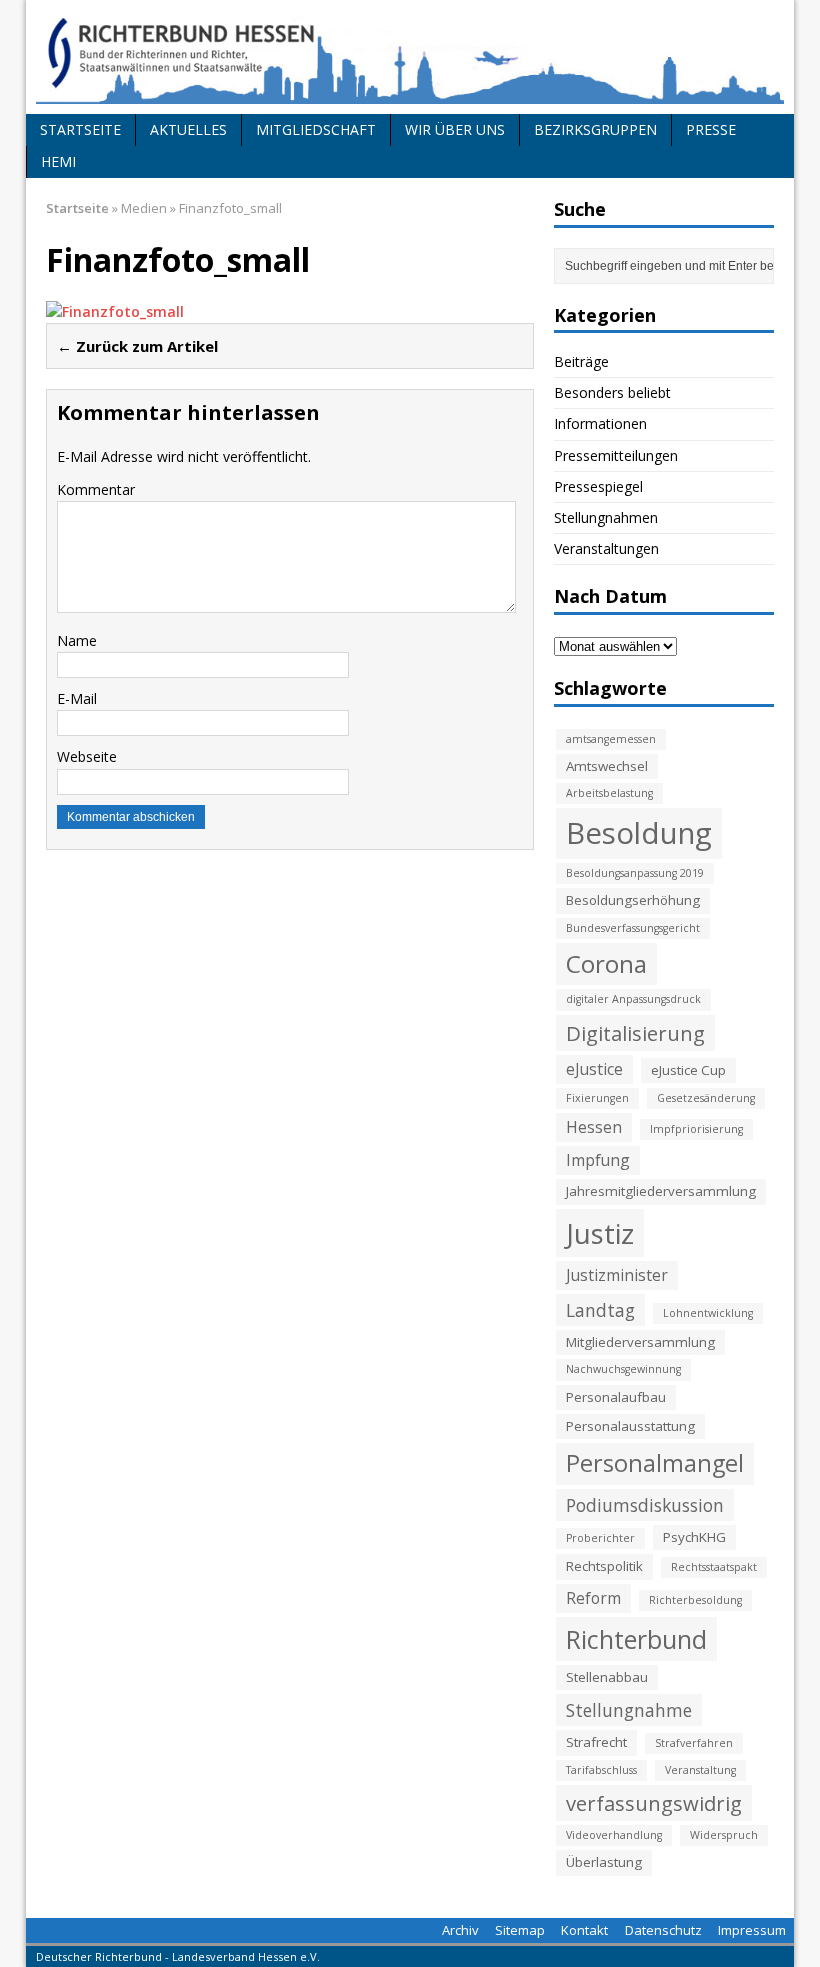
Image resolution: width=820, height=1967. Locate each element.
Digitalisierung (635, 1033)
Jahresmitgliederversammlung (661, 1191)
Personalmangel (655, 1463)
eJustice (594, 1069)
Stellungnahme (629, 1710)
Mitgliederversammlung (640, 1342)
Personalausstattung (630, 1426)
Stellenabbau (607, 1677)
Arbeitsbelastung (609, 793)
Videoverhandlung (614, 1835)
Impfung (598, 1160)
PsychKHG (694, 1537)
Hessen (594, 1127)
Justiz (600, 1233)
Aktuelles (188, 129)
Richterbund (636, 1639)
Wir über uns (455, 129)
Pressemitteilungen (616, 455)
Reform (593, 1598)
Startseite (80, 129)
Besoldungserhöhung (633, 900)
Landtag (600, 1310)
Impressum (752, 1930)
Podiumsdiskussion (645, 1505)
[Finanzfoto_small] (115, 311)
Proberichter (600, 1538)
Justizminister (617, 1275)
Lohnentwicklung (708, 1313)
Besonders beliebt (612, 392)
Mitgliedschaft (316, 129)
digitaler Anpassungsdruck (633, 999)
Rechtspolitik (604, 1566)
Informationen (600, 423)
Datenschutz (663, 1930)
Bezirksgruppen (595, 129)
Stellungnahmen (606, 517)
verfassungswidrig (654, 1803)
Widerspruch (724, 1835)
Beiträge (581, 361)
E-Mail (77, 698)
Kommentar (96, 489)
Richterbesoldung (695, 1600)
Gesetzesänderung (706, 1098)
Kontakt (584, 1930)
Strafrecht (596, 1742)
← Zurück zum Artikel (137, 346)
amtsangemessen (611, 739)
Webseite (87, 756)
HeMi (58, 161)
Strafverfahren (694, 1743)
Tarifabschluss (601, 1770)
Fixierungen (597, 1098)
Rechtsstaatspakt (714, 1567)
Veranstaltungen (606, 548)
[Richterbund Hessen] (410, 57)
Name (77, 640)
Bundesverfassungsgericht (633, 928)
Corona (606, 963)
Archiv (460, 1930)
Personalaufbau (616, 1397)
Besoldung (639, 833)
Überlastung (604, 1862)
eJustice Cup (688, 1070)
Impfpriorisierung (696, 1129)
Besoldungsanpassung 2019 (635, 873)
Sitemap (520, 1930)
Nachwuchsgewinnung (623, 1369)
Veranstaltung (700, 1770)
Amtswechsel (607, 766)
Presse (711, 129)
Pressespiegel (598, 486)
